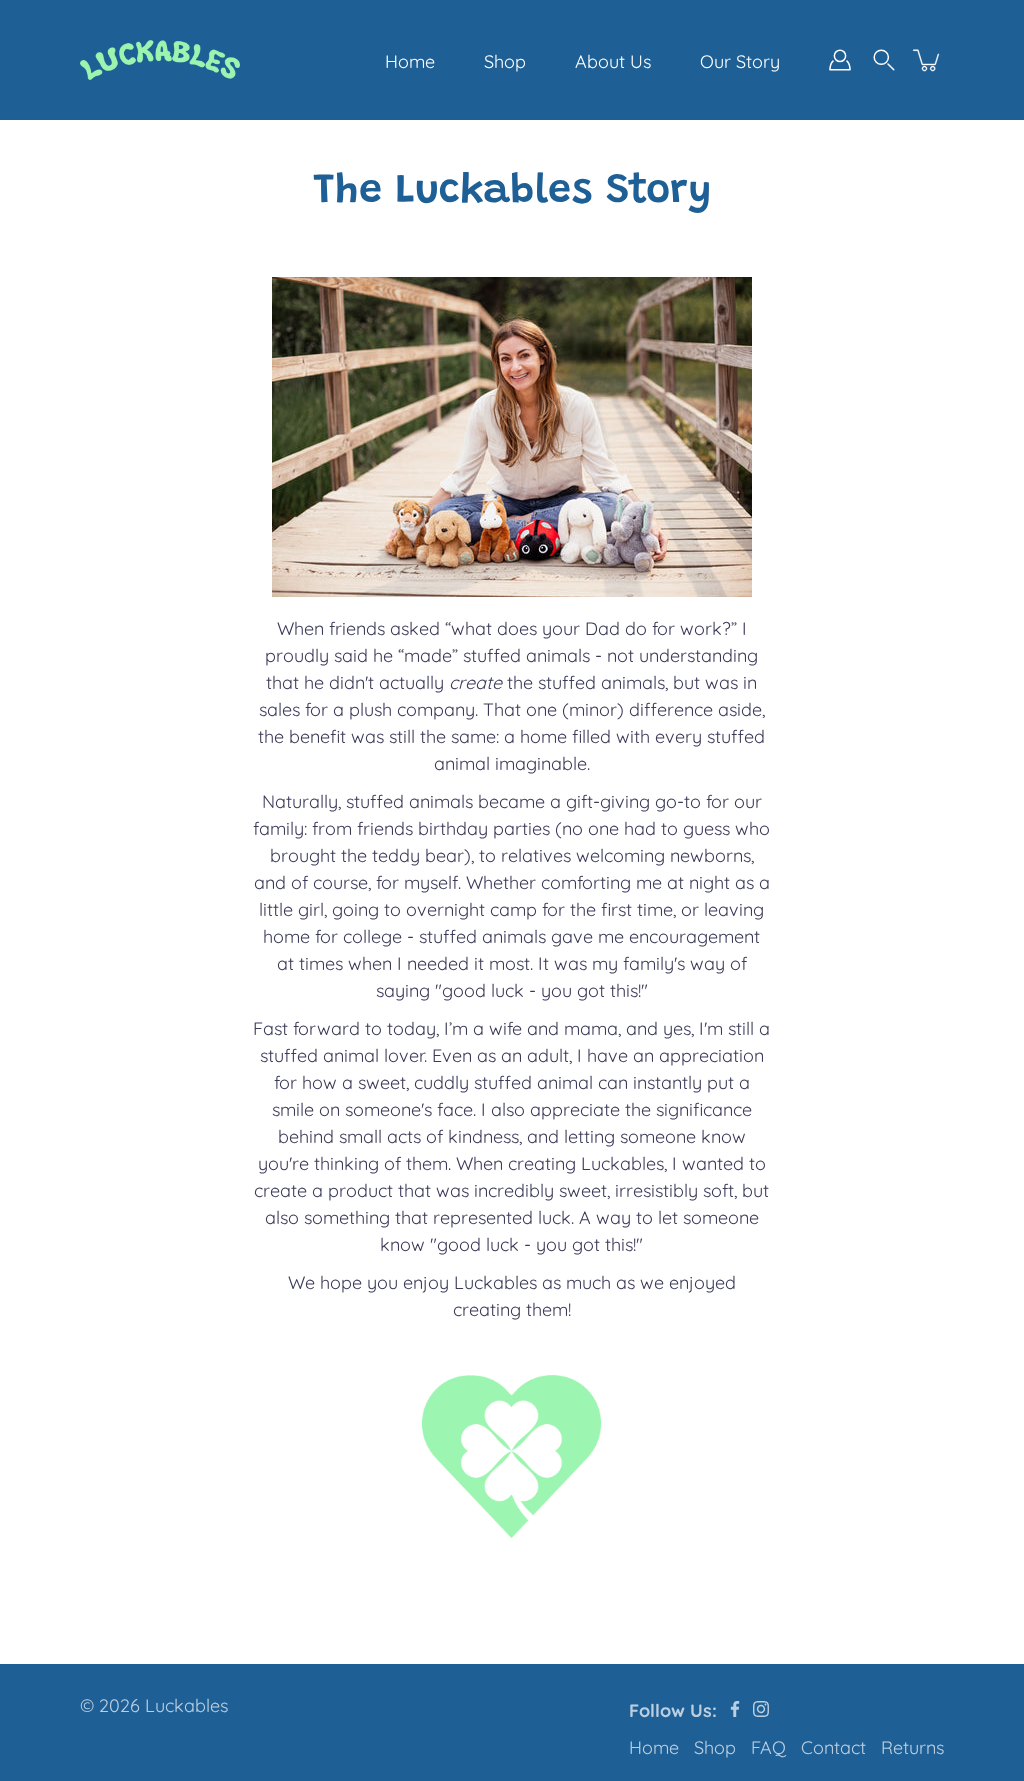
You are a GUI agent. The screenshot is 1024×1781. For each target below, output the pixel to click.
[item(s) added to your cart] (928, 60)
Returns (912, 1747)
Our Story (740, 61)
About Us (613, 61)
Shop (505, 61)
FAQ (768, 1747)
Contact (833, 1747)
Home (410, 61)
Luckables (186, 1705)
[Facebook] (735, 1709)
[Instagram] (761, 1709)
